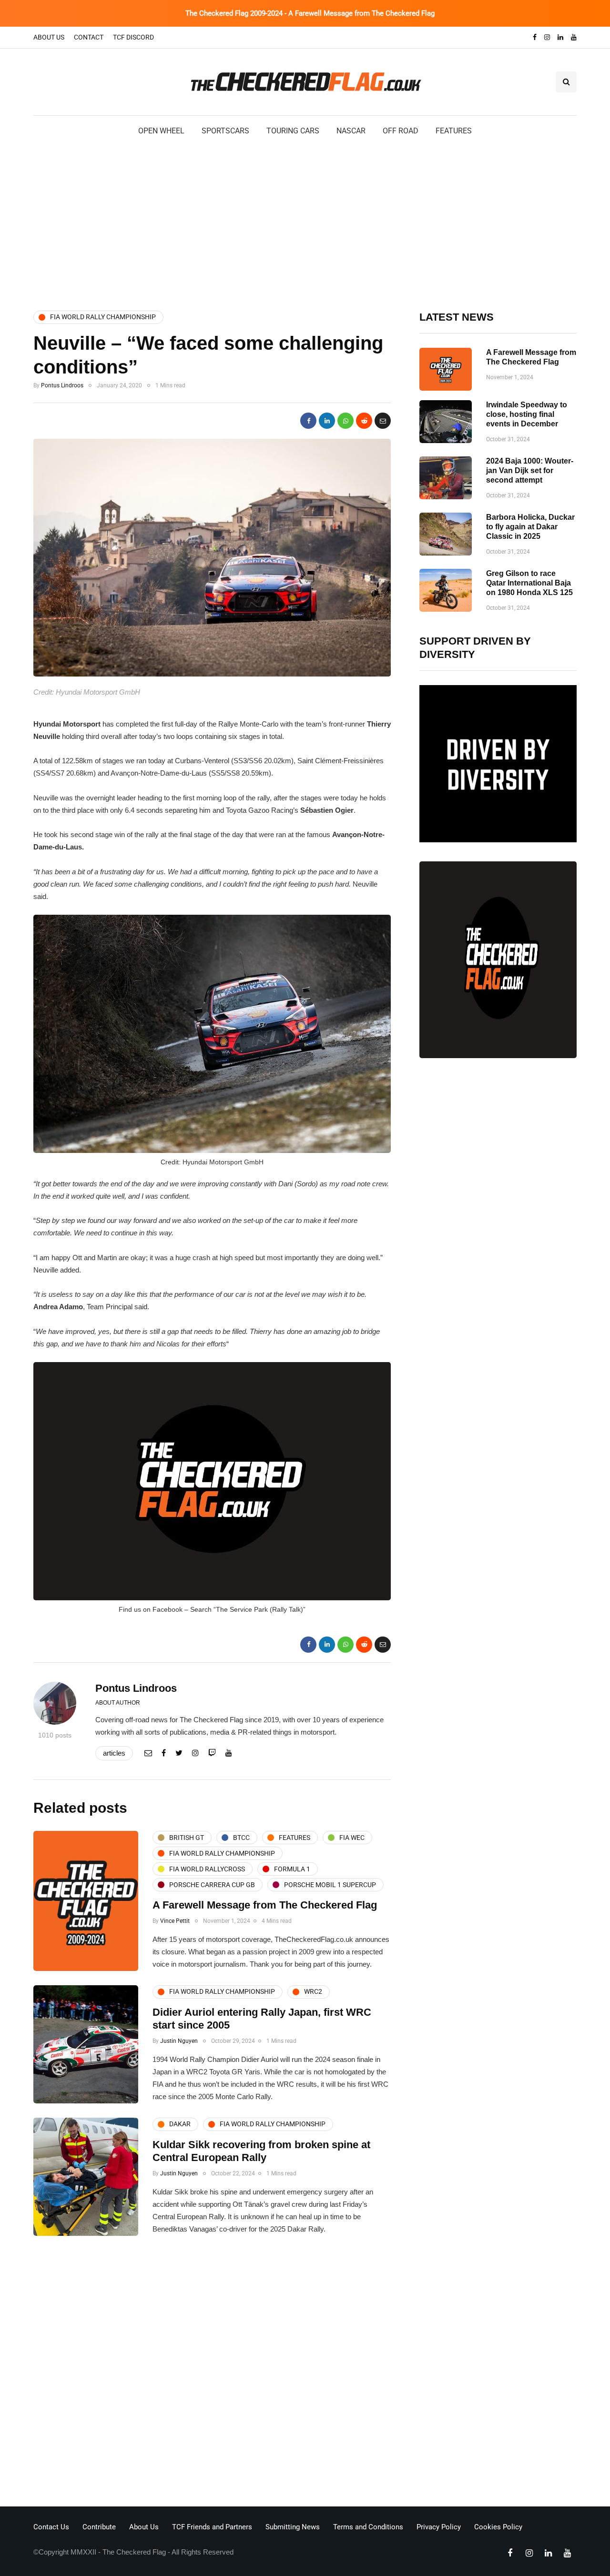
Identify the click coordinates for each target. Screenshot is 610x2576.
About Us (49, 37)
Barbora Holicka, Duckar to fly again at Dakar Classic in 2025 (530, 527)
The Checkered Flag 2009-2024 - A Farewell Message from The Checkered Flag (310, 13)
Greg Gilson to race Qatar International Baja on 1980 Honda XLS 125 (529, 583)
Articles (114, 1753)
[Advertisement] (305, 222)
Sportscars (225, 131)
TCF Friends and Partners (212, 2527)
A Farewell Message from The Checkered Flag (265, 1905)
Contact (89, 37)
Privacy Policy (439, 2527)
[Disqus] (212, 2374)
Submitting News (293, 2527)
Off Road (401, 131)
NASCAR (351, 131)
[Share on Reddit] (364, 421)
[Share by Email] (383, 421)
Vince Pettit (175, 1921)
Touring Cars (293, 131)
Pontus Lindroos (62, 385)
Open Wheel (161, 131)
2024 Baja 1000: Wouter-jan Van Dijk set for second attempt (530, 470)
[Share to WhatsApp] (346, 421)
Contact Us (51, 2527)
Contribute (99, 2527)
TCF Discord (133, 37)
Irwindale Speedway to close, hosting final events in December (527, 414)
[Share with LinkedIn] (327, 421)
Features (454, 131)
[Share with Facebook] (308, 421)
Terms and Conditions (368, 2527)
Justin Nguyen (179, 2041)
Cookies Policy (498, 2527)
